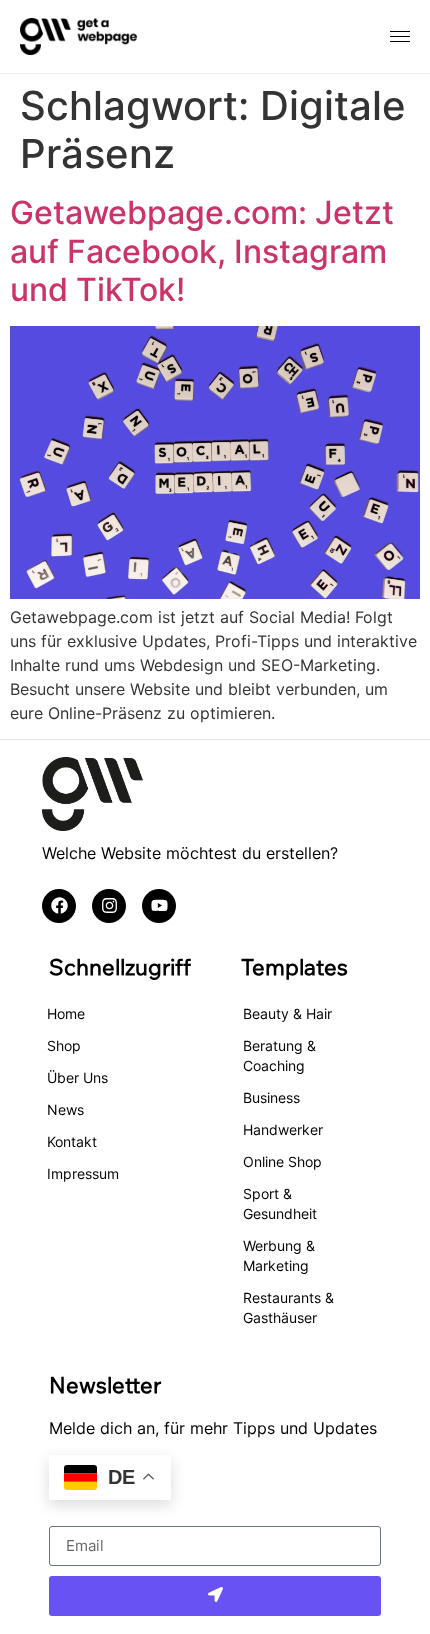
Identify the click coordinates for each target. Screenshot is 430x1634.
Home (66, 1013)
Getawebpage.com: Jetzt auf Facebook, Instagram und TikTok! (202, 251)
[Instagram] (109, 906)
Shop (64, 1045)
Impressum (83, 1173)
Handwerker (283, 1129)
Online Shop (282, 1161)
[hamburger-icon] (400, 36)
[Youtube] (159, 906)
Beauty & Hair (287, 1013)
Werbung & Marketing (279, 1255)
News (65, 1109)
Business (271, 1097)
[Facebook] (59, 906)
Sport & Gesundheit (280, 1203)
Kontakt (72, 1141)
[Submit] (215, 1596)
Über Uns (77, 1077)
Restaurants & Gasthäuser (288, 1307)
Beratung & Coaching (279, 1055)
